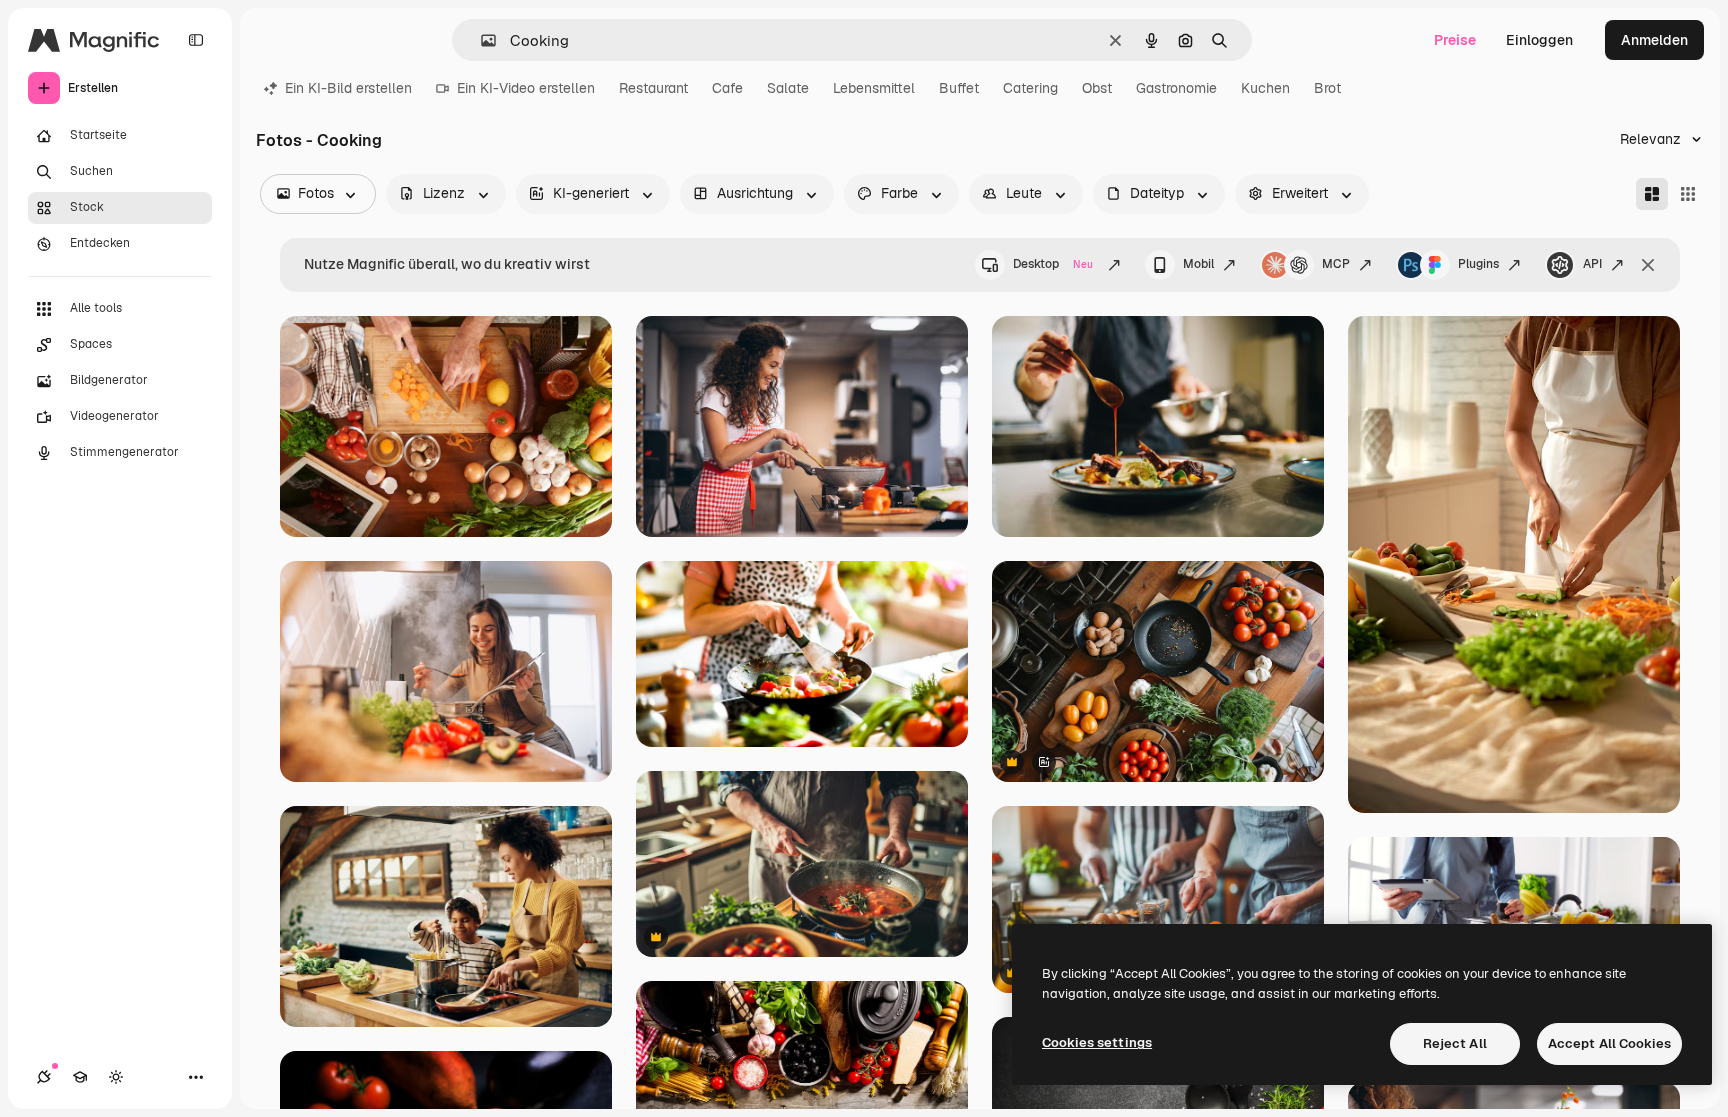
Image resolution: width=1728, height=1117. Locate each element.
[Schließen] (1648, 265)
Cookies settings (1097, 1042)
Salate (788, 88)
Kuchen (1265, 88)
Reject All (1455, 1043)
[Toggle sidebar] (196, 40)
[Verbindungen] (44, 1077)
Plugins (1478, 264)
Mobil (1198, 264)
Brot (1327, 88)
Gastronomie (1176, 88)
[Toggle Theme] (116, 1077)
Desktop (1053, 264)
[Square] (1688, 194)
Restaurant (653, 88)
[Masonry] (1652, 194)
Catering (1030, 88)
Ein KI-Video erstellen (526, 88)
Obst (1097, 88)
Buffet (959, 88)
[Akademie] (80, 1077)
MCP (1336, 264)
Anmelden (1654, 40)
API (1592, 264)
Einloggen (1539, 40)
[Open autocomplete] (480, 40)
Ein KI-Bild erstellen (348, 88)
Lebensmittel (874, 88)
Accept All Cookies (1609, 1043)
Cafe (727, 88)
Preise (1455, 40)
